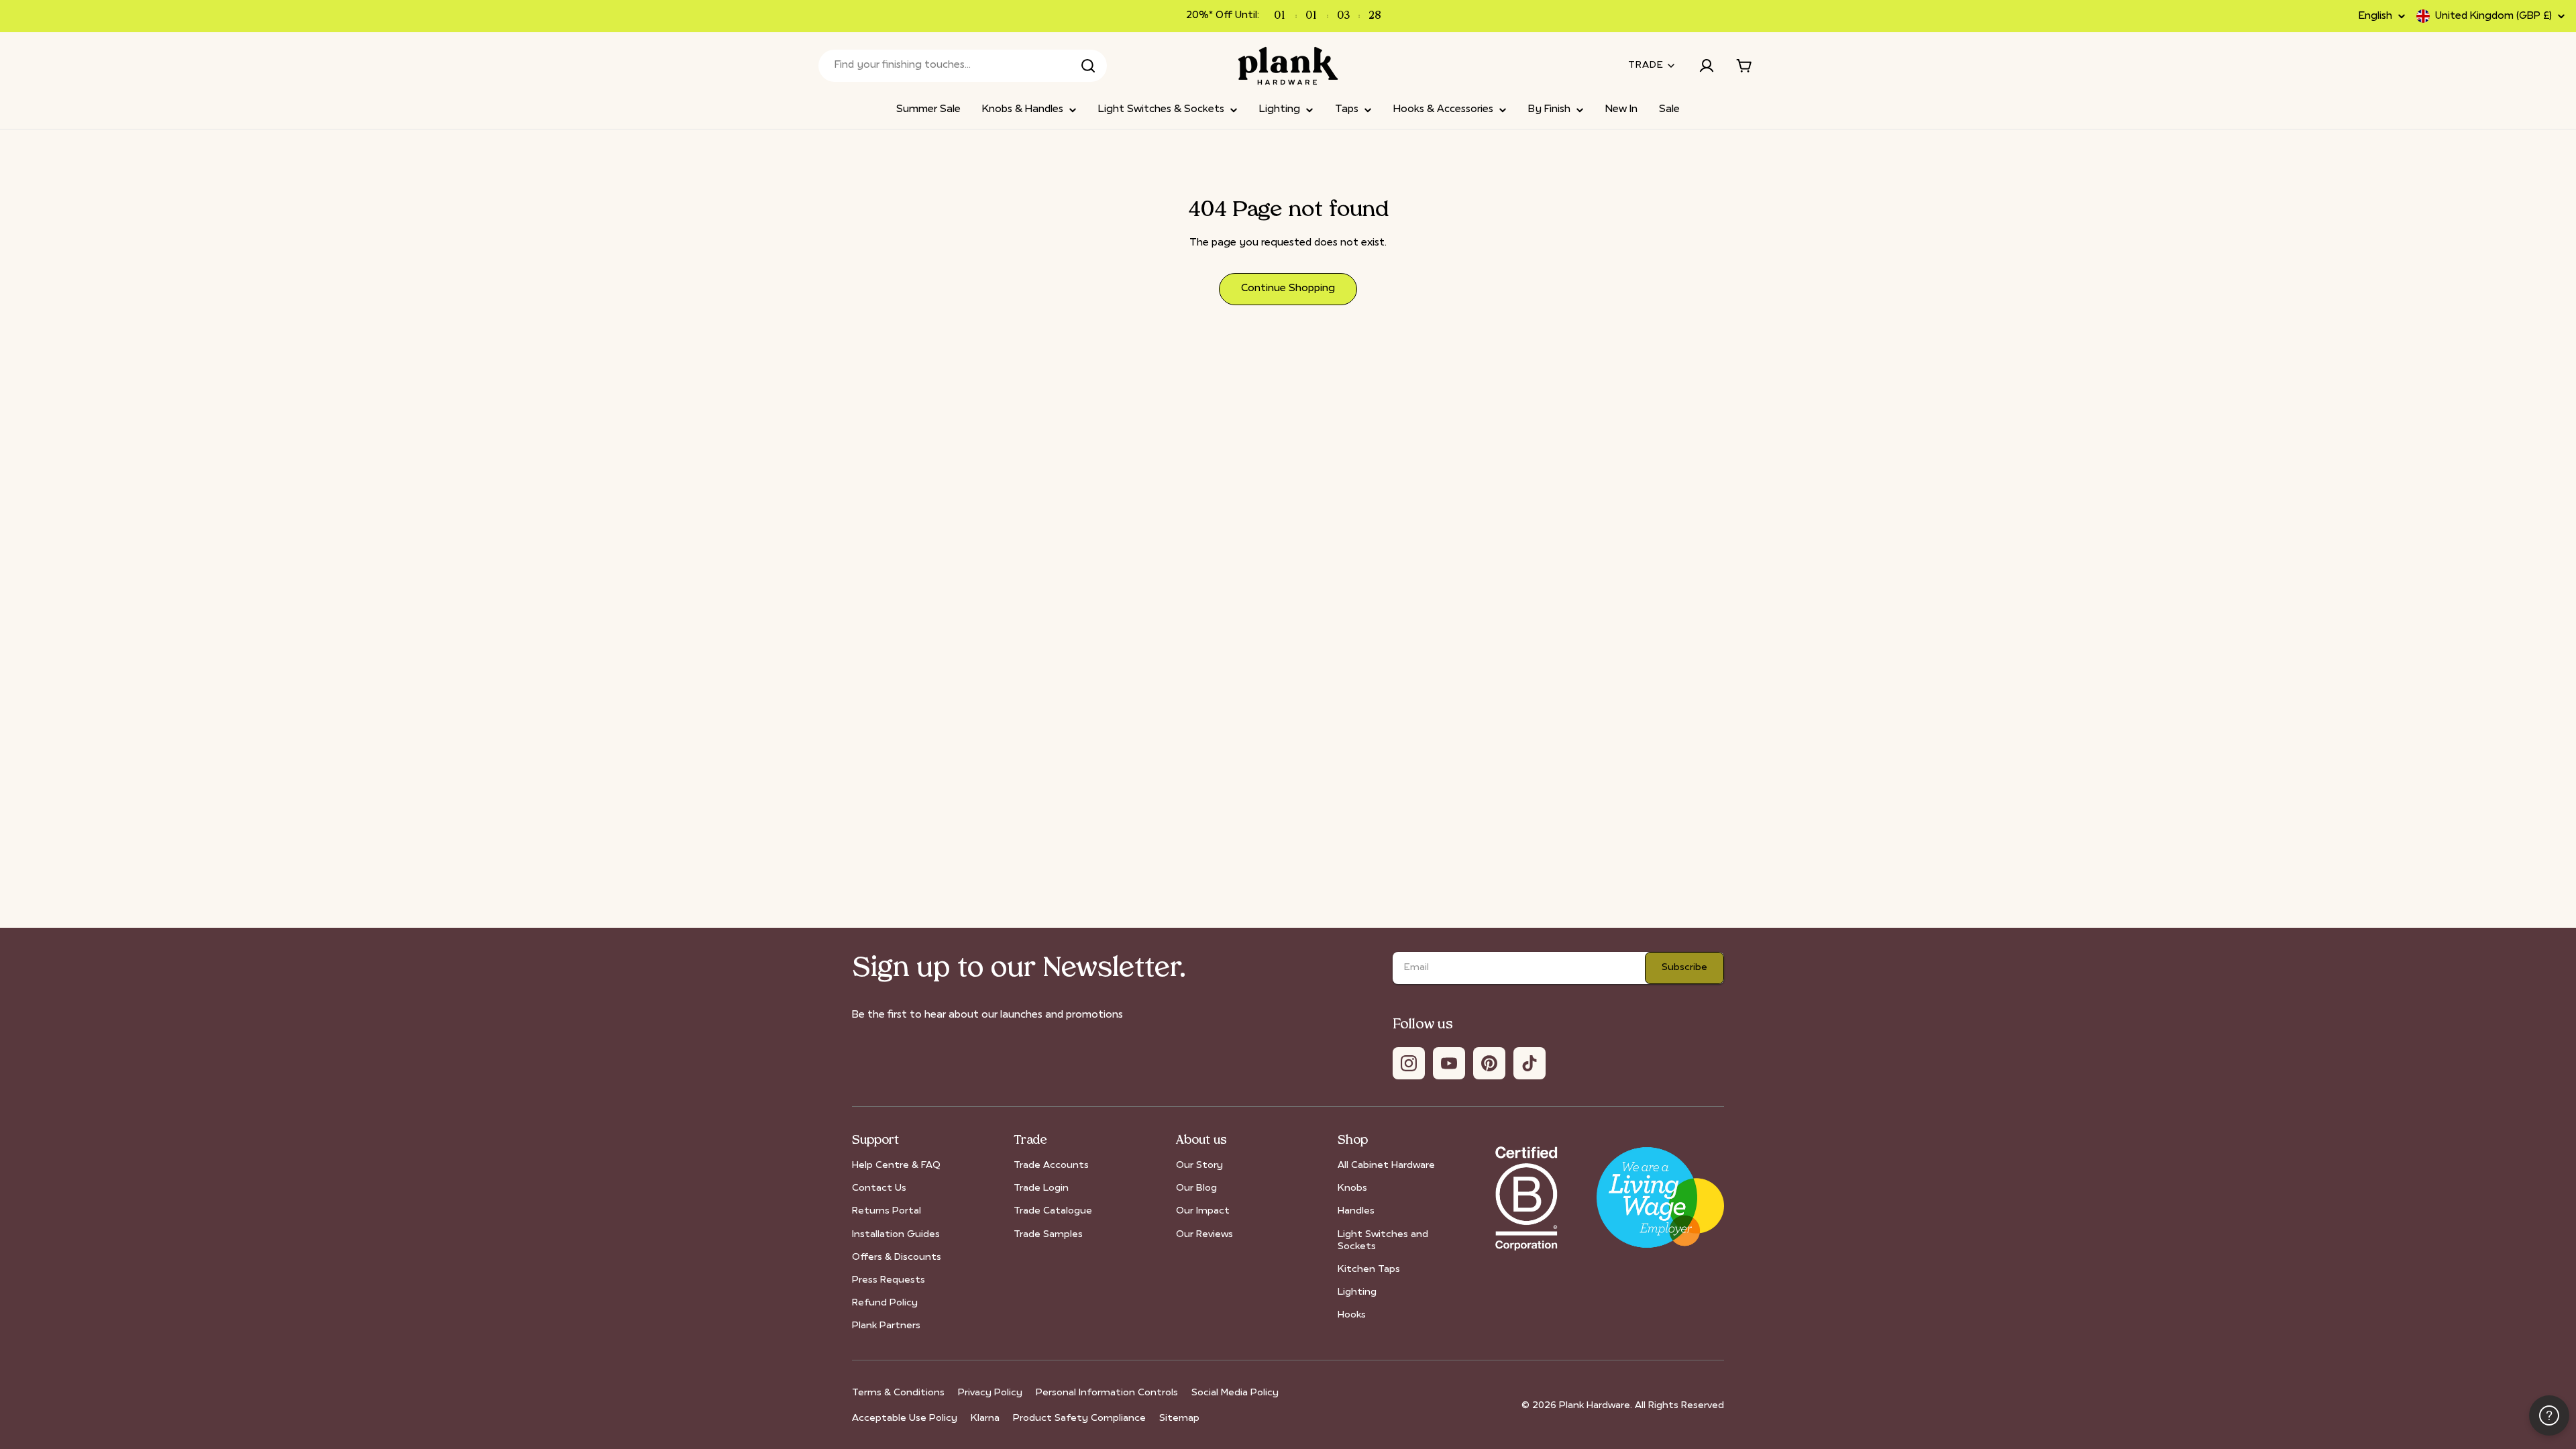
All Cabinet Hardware (1386, 1166)
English (2375, 16)
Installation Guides (896, 1235)
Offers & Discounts (897, 1257)
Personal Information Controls (1107, 1393)
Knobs (1352, 1188)
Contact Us (879, 1188)
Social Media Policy (1235, 1393)
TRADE (1646, 65)
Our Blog (1196, 1188)
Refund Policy (885, 1303)
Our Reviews (1204, 1235)
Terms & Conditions (898, 1393)
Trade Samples (1048, 1235)
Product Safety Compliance (1079, 1418)
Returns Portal (887, 1211)
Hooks (1352, 1315)
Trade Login (1041, 1188)
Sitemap (1179, 1418)
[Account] (1707, 66)
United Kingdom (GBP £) (2493, 16)
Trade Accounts (1051, 1166)
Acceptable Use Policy (905, 1418)
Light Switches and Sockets (1383, 1241)
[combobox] (963, 66)
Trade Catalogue (1053, 1211)
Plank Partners (886, 1326)
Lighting (1357, 1292)
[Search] (1088, 66)
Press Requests (889, 1280)
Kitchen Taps (1369, 1270)
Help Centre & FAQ (896, 1166)
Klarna (985, 1418)
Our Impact (1203, 1211)
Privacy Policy (990, 1393)
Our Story (1199, 1166)
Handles (1356, 1211)
